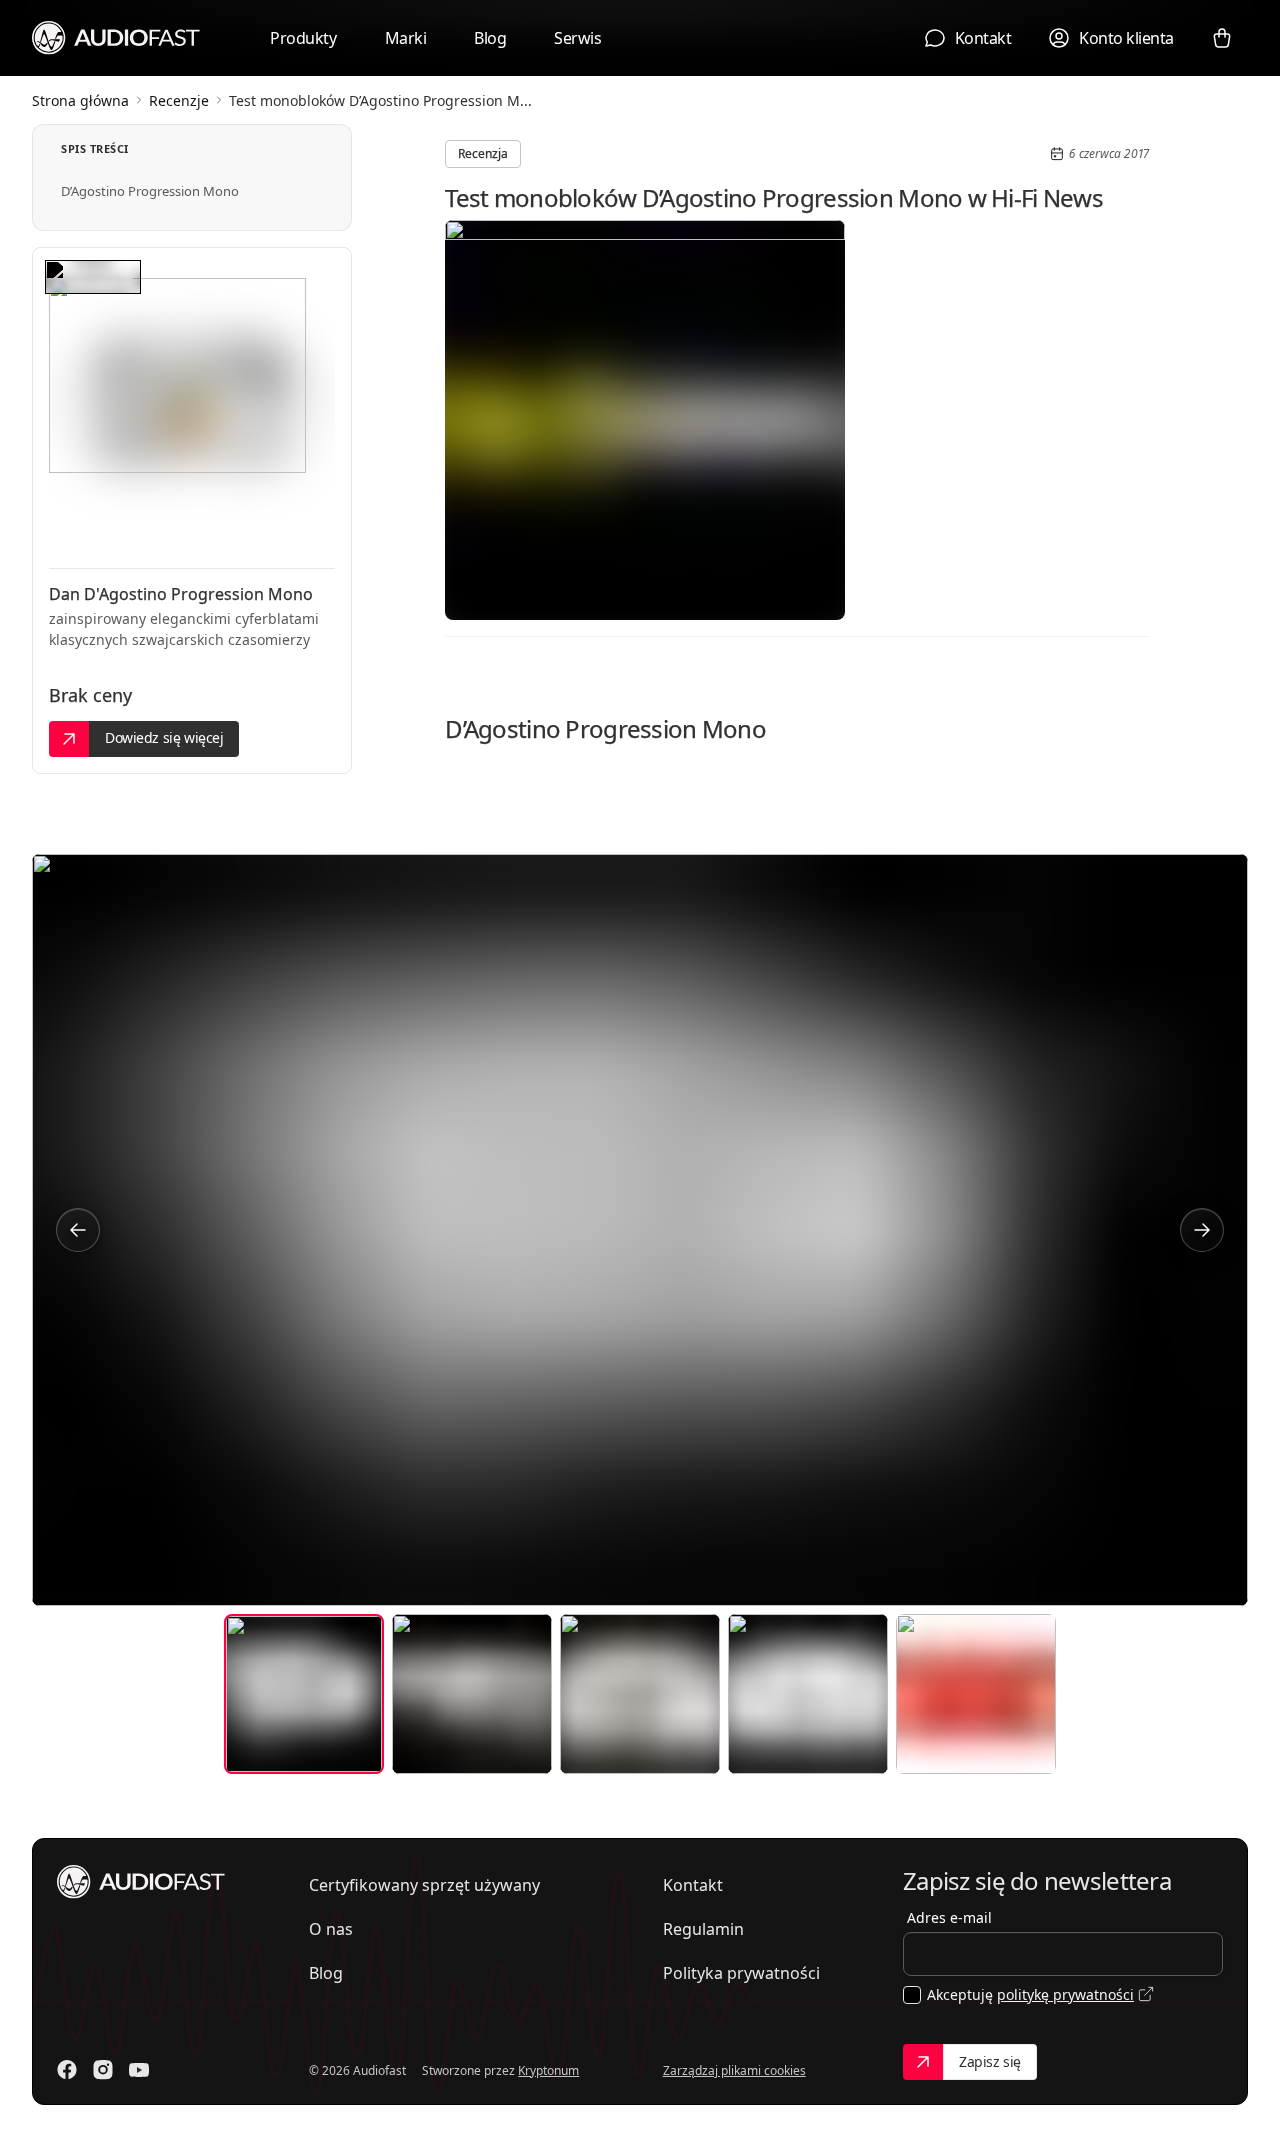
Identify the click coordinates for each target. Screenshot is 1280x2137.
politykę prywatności (1065, 1994)
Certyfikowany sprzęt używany (424, 1885)
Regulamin (703, 1929)
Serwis (577, 38)
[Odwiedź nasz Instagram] (103, 2070)
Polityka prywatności (741, 1973)
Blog (490, 38)
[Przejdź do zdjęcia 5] (976, 1694)
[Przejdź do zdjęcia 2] (472, 1694)
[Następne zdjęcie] (1202, 1230)
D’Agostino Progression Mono (150, 191)
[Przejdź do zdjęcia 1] (304, 1694)
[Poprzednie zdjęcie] (78, 1230)
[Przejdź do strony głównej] (116, 37)
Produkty (303, 38)
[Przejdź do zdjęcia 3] (640, 1694)
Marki (406, 38)
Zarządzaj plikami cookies (734, 2070)
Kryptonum (548, 2070)
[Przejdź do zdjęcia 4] (808, 1694)
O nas (331, 1929)
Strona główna (80, 100)
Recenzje (179, 100)
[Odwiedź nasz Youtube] (139, 2070)
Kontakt (693, 1885)
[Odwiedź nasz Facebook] (67, 2070)
